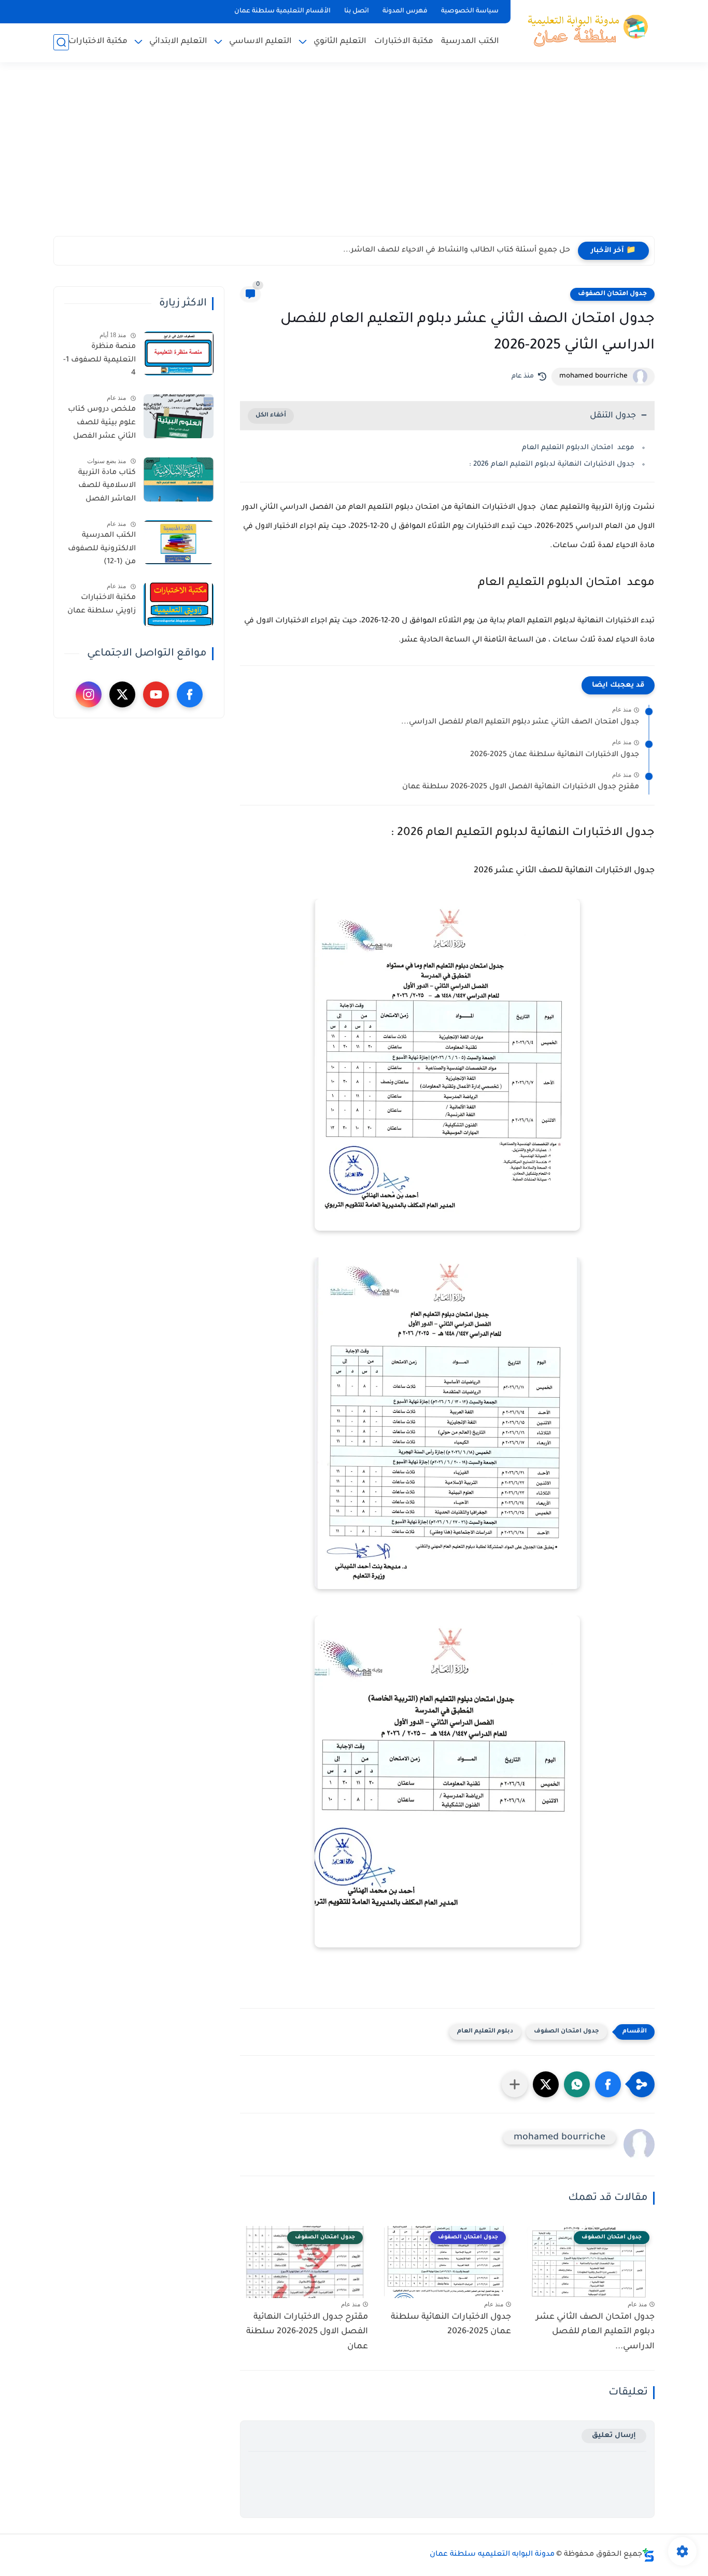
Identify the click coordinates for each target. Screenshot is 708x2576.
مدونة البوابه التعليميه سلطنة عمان (492, 2555)
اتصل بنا (357, 11)
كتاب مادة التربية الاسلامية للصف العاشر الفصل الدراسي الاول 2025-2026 (102, 488)
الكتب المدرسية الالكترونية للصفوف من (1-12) (102, 549)
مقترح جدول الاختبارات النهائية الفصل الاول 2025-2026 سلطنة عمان (521, 787)
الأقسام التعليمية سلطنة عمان (282, 11)
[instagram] (89, 694)
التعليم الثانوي (340, 42)
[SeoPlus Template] (648, 2555)
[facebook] (190, 694)
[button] (608, 2084)
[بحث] (61, 42)
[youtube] (156, 694)
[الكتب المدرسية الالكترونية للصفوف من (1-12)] (179, 542)
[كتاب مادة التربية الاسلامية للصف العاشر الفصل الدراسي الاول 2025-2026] (179, 479)
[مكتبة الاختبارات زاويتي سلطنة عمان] (179, 604)
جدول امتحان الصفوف (612, 294)
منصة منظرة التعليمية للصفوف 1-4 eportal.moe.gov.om (98, 362)
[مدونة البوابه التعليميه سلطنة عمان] (585, 30)
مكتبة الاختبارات (404, 42)
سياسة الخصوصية (470, 11)
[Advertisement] (354, 156)
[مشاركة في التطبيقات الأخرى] (515, 2084)
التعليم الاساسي (260, 42)
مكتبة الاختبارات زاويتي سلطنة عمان (102, 605)
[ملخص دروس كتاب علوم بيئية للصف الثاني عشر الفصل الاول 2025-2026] (179, 416)
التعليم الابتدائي (178, 42)
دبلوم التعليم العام (485, 2032)
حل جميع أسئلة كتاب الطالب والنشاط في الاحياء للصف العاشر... (457, 250)
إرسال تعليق (614, 2436)
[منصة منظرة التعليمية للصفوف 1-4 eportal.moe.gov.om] (179, 353)
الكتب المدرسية (470, 42)
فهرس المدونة (405, 11)
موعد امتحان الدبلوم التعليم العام (578, 448)
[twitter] (122, 694)
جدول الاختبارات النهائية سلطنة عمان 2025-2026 (555, 755)
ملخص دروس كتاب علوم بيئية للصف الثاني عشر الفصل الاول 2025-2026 (102, 425)
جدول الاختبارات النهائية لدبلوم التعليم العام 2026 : (552, 464)
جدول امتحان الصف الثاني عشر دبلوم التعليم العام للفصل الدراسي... (520, 722)
